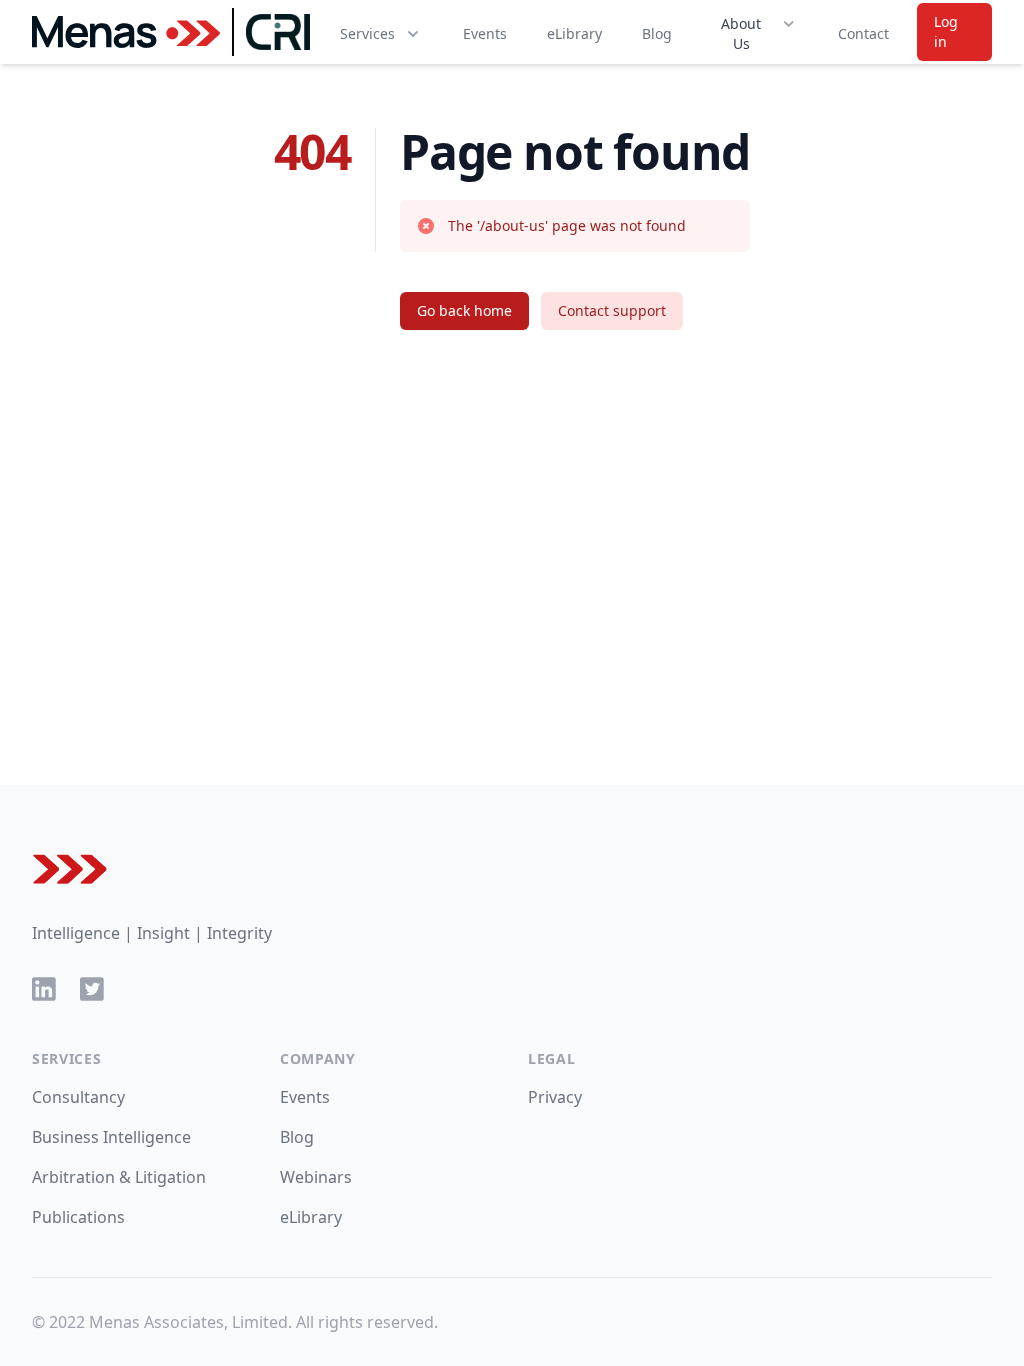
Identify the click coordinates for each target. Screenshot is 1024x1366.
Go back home (464, 310)
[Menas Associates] (126, 32)
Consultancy (78, 1097)
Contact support (612, 310)
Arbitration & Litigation (119, 1177)
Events (485, 33)
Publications (78, 1217)
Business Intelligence (111, 1137)
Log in (946, 31)
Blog (657, 33)
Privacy (555, 1097)
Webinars (316, 1177)
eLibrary (574, 33)
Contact (863, 33)
